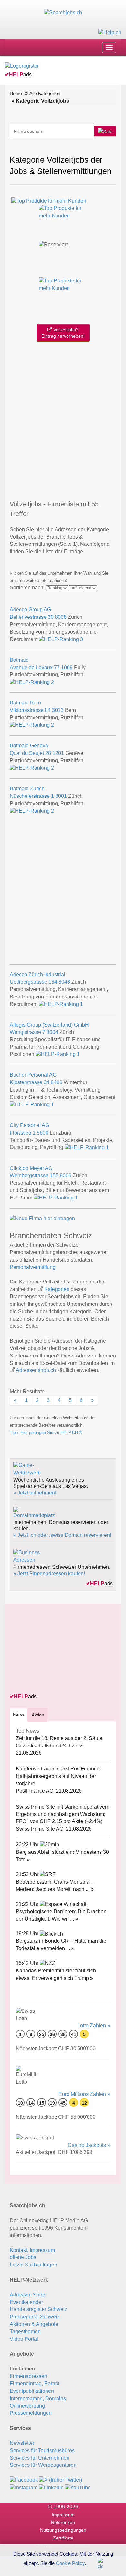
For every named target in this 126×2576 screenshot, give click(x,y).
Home (16, 93)
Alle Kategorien (45, 93)
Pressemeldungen (31, 2413)
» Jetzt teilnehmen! (35, 1493)
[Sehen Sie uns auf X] (61, 2480)
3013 (58, 710)
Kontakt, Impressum (32, 2250)
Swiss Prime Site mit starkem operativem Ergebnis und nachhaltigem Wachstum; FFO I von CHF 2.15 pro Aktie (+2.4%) (63, 1814)
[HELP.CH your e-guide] (110, 32)
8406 (57, 1082)
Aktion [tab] (38, 1715)
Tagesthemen (25, 2332)
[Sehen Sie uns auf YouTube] (78, 2487)
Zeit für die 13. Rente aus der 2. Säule (59, 1738)
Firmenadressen (28, 2376)
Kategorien (57, 1289)
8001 (61, 796)
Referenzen (63, 2522)
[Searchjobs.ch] (63, 12)
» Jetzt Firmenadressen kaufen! (49, 1573)
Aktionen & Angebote (34, 2324)
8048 (64, 982)
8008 (61, 617)
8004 (52, 1032)
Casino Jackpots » (89, 2145)
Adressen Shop (27, 2295)
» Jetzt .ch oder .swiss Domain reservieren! (62, 1535)
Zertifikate (63, 2538)
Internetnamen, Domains (38, 2398)
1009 (67, 667)
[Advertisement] (63, 419)
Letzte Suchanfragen (33, 2265)
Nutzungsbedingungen (63, 2530)
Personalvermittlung (33, 1267)
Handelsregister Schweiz (38, 2309)
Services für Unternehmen (40, 2458)
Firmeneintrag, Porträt (35, 2384)
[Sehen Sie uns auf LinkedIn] (51, 2487)
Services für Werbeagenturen (43, 2465)
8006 (66, 1175)
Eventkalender (26, 2302)
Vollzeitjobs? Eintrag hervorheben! (63, 333)
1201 (58, 753)
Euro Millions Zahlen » (84, 2094)
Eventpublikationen (32, 2391)
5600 (43, 1133)
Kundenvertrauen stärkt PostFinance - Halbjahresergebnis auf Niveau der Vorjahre (59, 1776)
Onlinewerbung (27, 2406)
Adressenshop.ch (36, 1370)
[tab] (19, 1715)
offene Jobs (23, 2257)
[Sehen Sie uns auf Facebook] (24, 2480)
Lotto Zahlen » (94, 2026)
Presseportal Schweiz (35, 2317)
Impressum (63, 2515)
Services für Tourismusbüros (42, 2450)
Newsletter (22, 2443)
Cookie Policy (70, 2563)
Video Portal (24, 2339)
